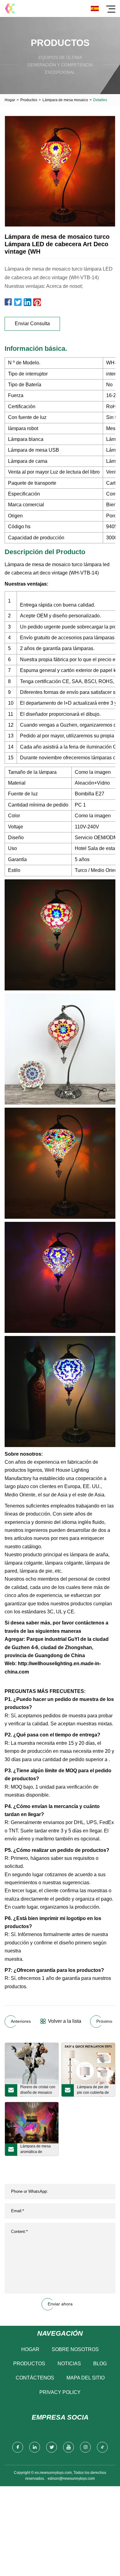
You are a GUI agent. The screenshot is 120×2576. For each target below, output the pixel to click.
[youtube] (68, 2447)
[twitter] (52, 2447)
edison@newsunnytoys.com (71, 2479)
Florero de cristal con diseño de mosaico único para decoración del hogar (38, 2091)
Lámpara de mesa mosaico (65, 100)
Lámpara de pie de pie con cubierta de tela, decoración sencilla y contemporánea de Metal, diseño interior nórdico (94, 2091)
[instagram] (85, 2447)
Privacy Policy (60, 2392)
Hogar (10, 100)
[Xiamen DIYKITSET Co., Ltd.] (10, 8)
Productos (29, 100)
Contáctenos (35, 2378)
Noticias (69, 2364)
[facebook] (18, 2447)
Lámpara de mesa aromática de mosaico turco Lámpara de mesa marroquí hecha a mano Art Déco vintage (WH (36, 2150)
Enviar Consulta (32, 324)
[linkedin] (35, 2447)
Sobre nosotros (75, 2349)
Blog (100, 2364)
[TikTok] (102, 2447)
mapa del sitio (86, 2378)
